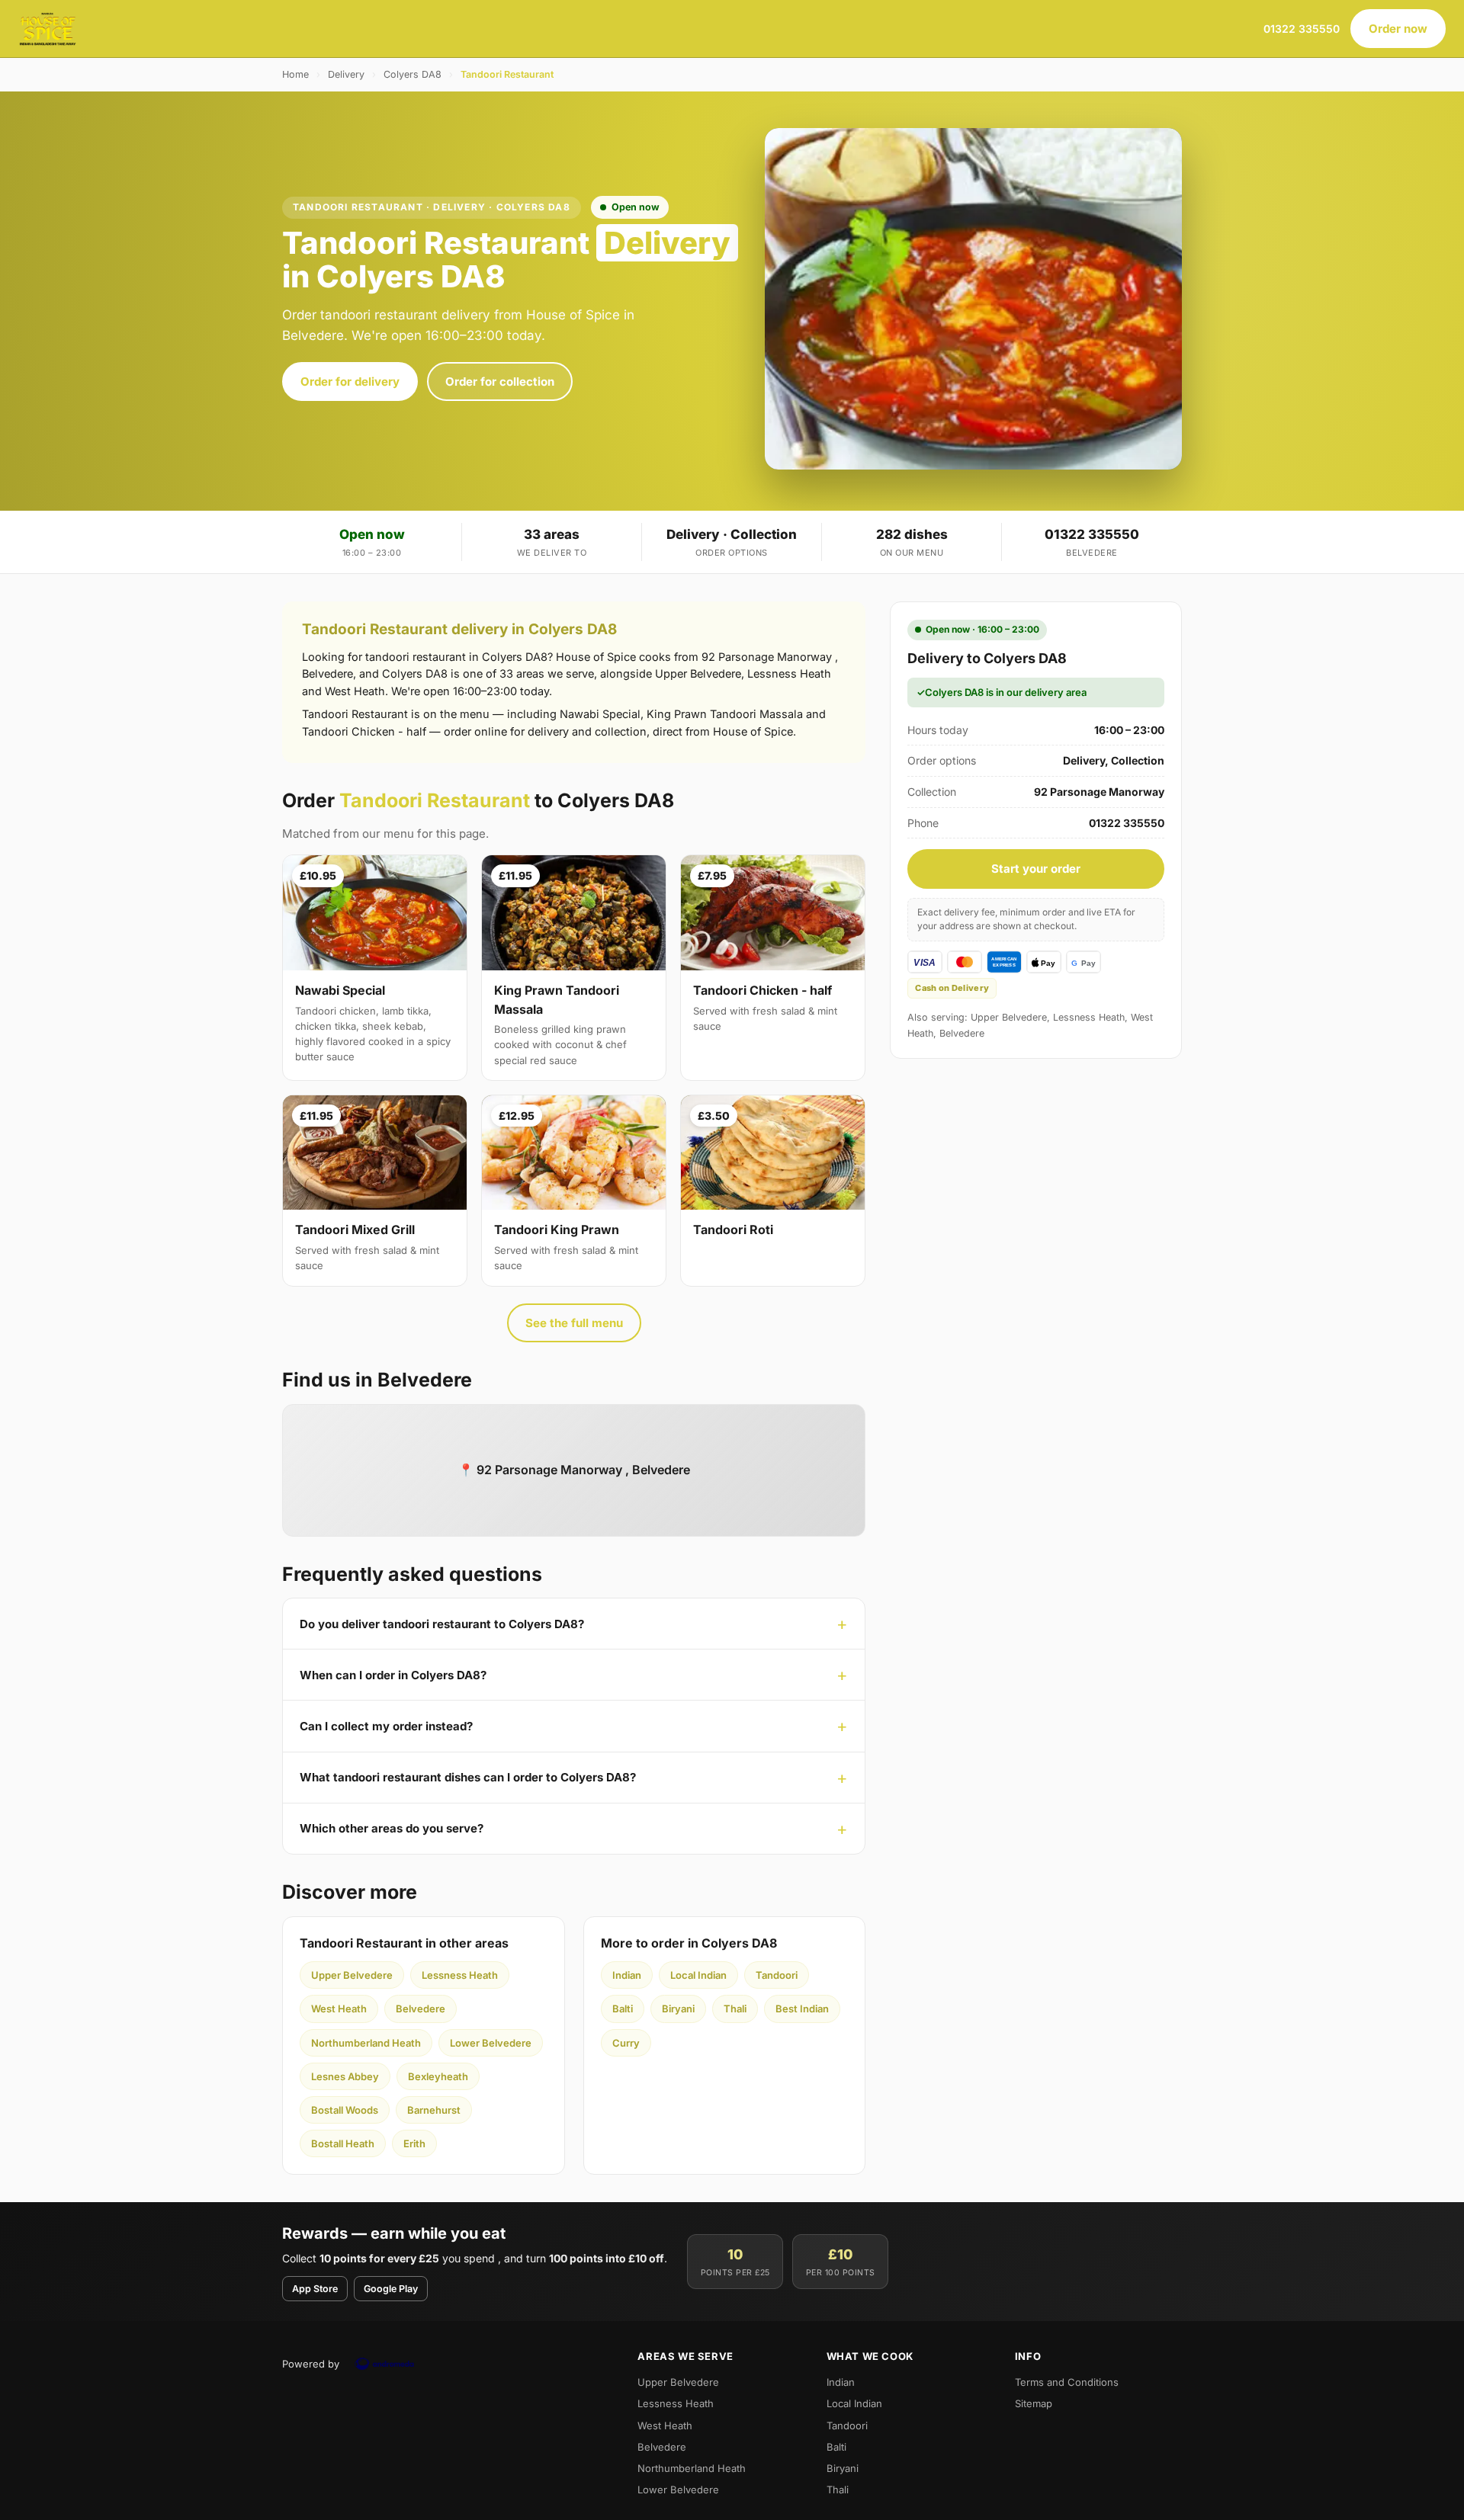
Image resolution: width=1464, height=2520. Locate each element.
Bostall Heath (343, 2143)
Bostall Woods (345, 2110)
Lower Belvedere (491, 2043)
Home (295, 74)
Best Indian (802, 2009)
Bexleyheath (438, 2076)
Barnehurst (434, 2110)
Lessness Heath (460, 1975)
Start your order (1036, 869)
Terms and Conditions (1067, 2382)
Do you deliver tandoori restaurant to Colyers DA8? (442, 1624)
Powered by (311, 2364)
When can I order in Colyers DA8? (393, 1675)
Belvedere (421, 2009)
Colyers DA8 (413, 74)
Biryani (678, 2009)
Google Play (391, 2289)
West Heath (339, 2009)
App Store (315, 2289)
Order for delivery (350, 382)
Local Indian (698, 1975)
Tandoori (777, 1975)
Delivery (346, 74)
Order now (1398, 29)
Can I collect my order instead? (386, 1726)
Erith (414, 2143)
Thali (735, 2009)
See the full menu (574, 1323)
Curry (626, 2043)
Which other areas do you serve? (392, 1828)
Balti (623, 2009)
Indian (627, 1975)
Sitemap (1034, 2403)
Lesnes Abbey (345, 2076)
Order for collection (500, 382)
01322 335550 (1302, 29)
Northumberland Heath (366, 2043)
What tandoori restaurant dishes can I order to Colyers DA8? (468, 1777)
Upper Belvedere (352, 1975)
